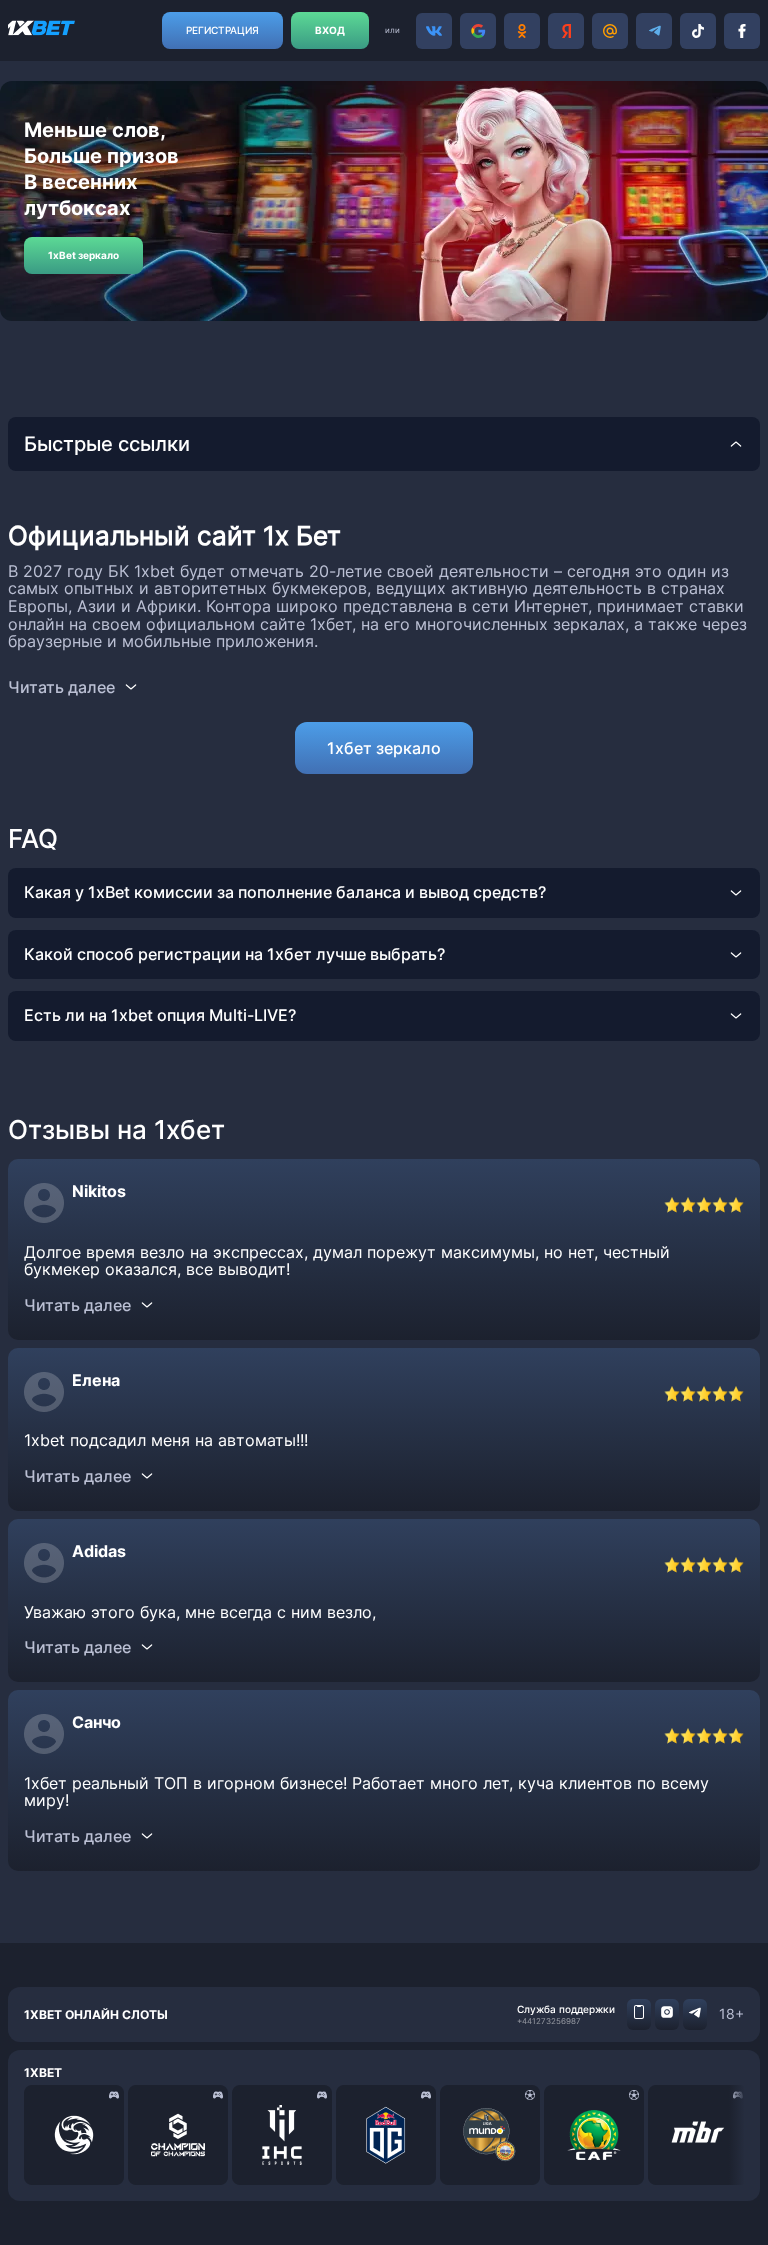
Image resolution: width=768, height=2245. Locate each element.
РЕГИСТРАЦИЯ (222, 30)
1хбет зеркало (384, 748)
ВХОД (330, 30)
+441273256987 (549, 2021)
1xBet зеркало (83, 255)
